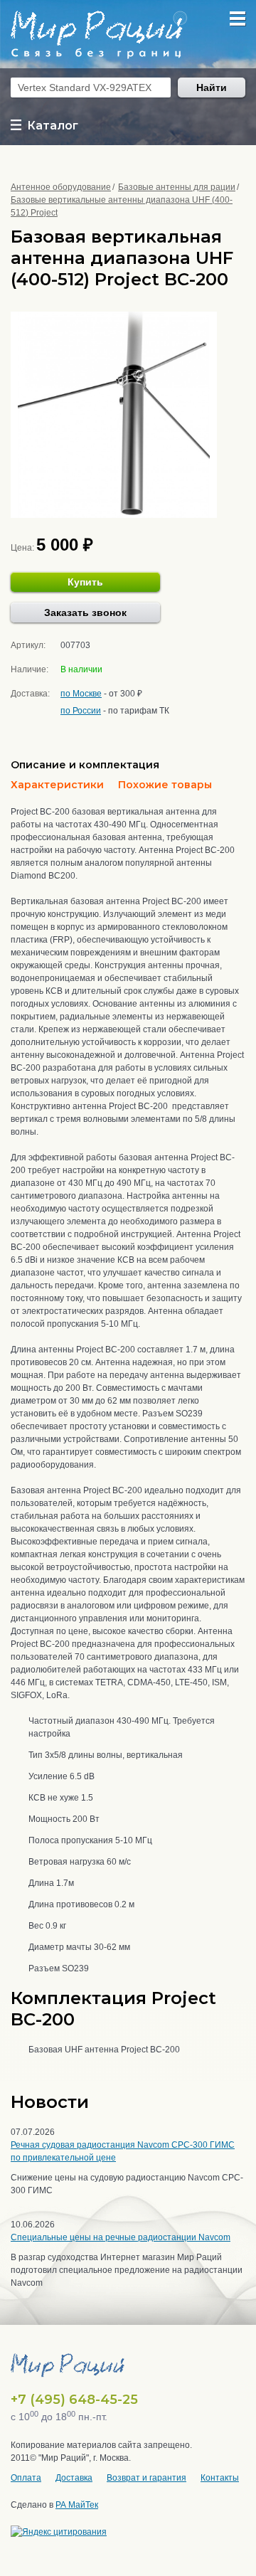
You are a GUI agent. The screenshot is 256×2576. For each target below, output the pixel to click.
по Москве (81, 694)
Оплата (26, 2478)
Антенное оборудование (61, 187)
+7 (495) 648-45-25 (74, 2400)
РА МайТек (77, 2505)
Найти (212, 88)
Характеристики (57, 785)
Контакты (220, 2478)
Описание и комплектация (85, 765)
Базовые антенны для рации (177, 187)
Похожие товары (165, 785)
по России (81, 711)
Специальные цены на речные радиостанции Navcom (121, 2237)
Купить (85, 582)
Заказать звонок (85, 613)
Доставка (74, 2478)
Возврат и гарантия (146, 2478)
